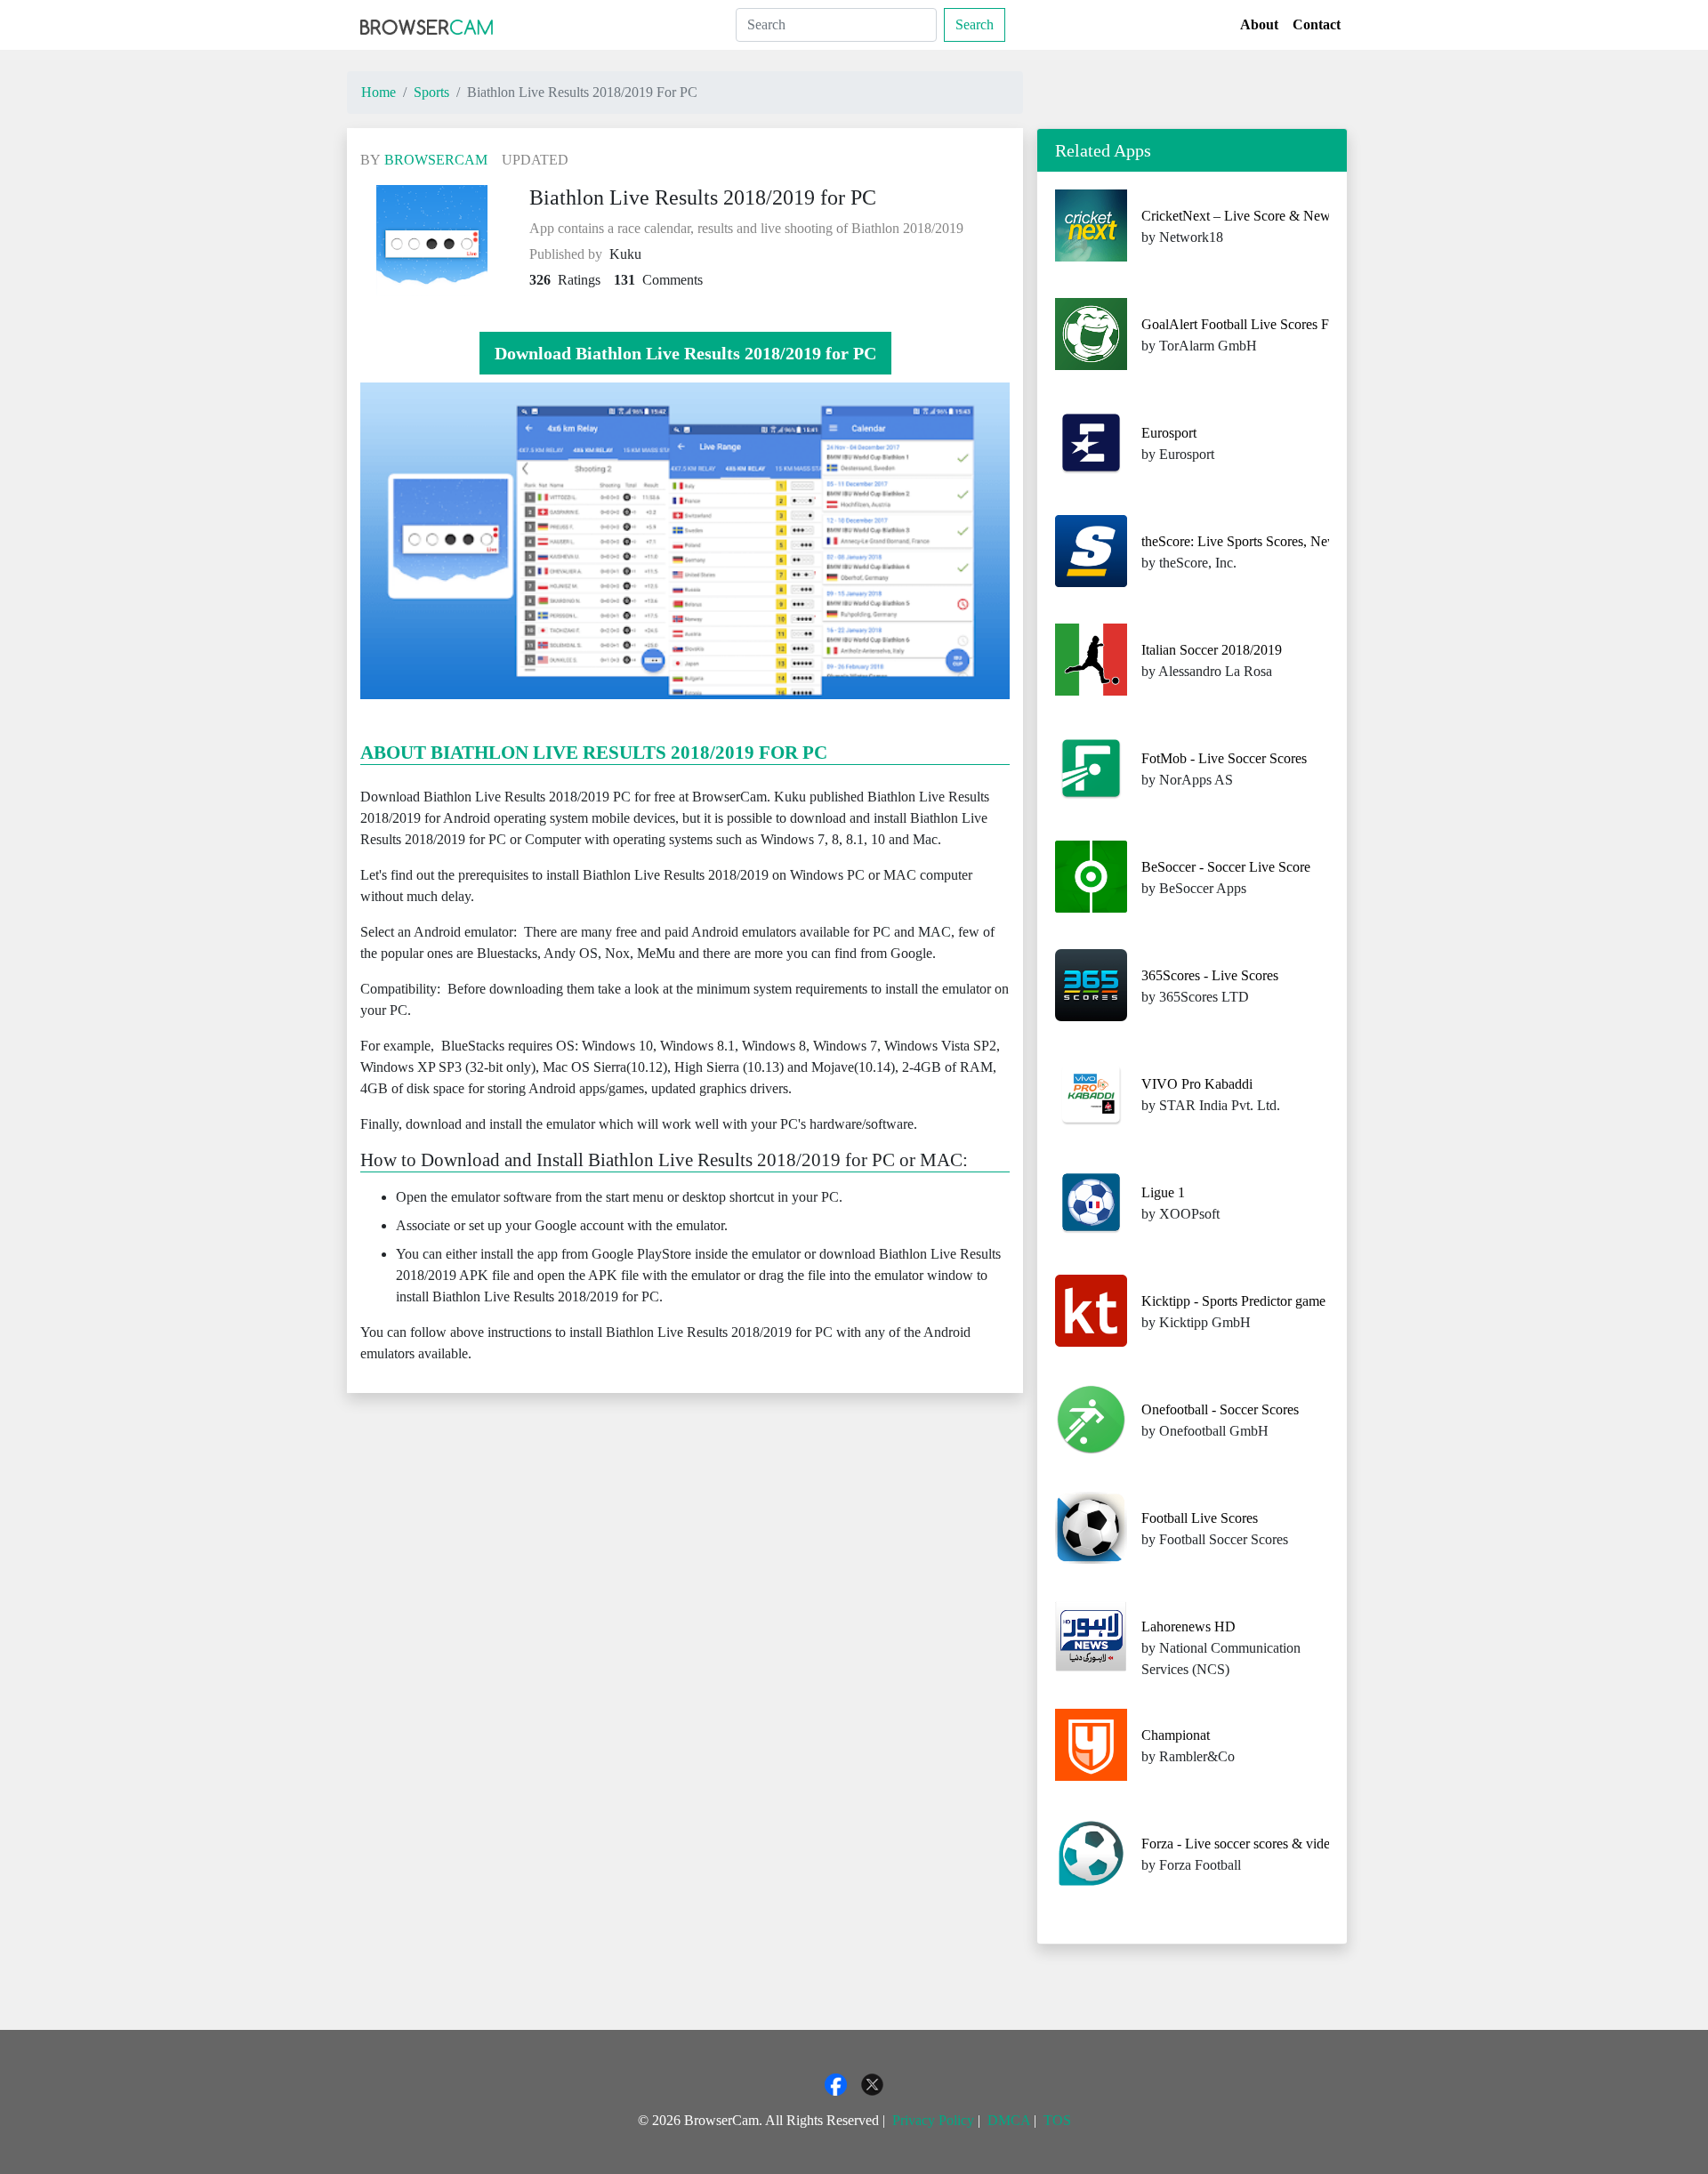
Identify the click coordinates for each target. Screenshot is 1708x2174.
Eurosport (1169, 433)
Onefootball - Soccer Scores (1220, 1409)
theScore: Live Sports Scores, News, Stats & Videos (1288, 541)
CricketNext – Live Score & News (1239, 216)
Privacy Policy (933, 2120)
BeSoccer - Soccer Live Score (1226, 867)
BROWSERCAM (436, 160)
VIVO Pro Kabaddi (1197, 1084)
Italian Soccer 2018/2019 (1212, 650)
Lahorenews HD (1188, 1626)
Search (975, 24)
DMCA (1009, 2120)
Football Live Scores (1200, 1518)
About (1259, 24)
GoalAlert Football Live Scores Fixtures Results (1276, 324)
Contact (1317, 24)
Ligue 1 (1163, 1192)
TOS (1057, 2120)
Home (379, 92)
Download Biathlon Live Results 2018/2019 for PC (685, 353)
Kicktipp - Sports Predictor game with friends (1269, 1301)
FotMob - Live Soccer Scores (1224, 758)
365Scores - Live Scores (1210, 975)
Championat (1176, 1735)
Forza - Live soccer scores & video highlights (1269, 1844)
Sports (431, 92)
